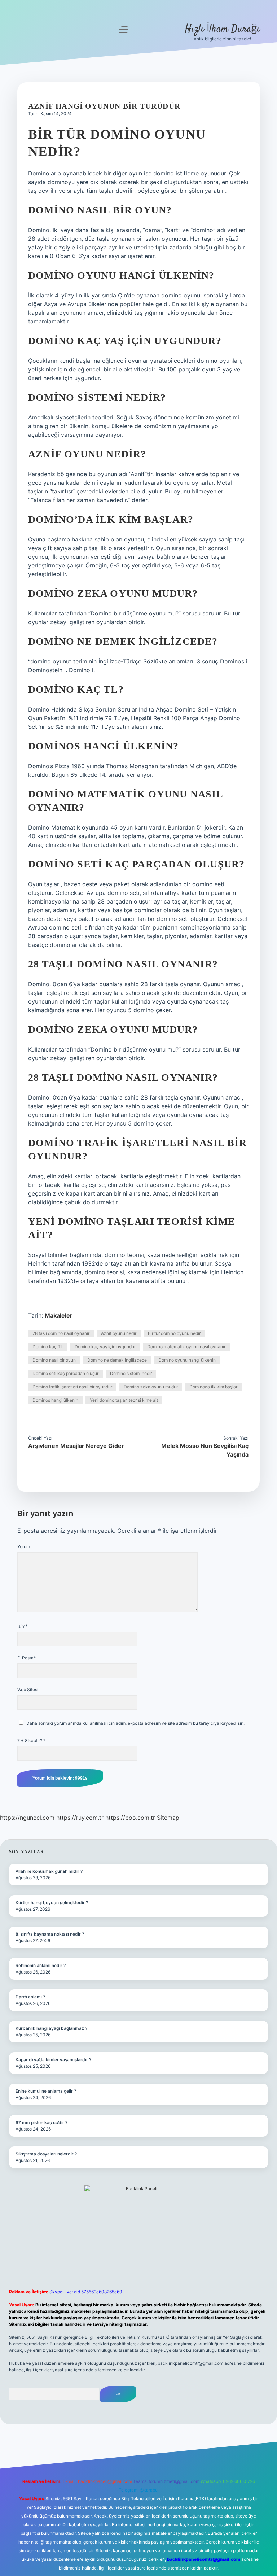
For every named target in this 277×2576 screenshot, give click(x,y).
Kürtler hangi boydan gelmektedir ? (52, 1903)
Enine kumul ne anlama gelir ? (46, 2091)
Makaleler (59, 1315)
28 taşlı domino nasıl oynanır (61, 1333)
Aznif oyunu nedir (119, 1333)
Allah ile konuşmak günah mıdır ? (49, 1871)
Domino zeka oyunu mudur (151, 1387)
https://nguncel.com (27, 1818)
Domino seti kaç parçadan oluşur (65, 1373)
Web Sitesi (28, 1690)
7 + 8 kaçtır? (31, 1740)
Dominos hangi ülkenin (55, 1400)
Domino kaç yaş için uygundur (105, 1347)
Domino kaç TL (48, 1347)
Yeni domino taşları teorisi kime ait (124, 1400)
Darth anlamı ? (30, 1997)
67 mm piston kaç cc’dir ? (41, 2122)
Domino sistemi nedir (131, 1373)
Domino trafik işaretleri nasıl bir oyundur (72, 1387)
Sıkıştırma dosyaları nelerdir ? (46, 2154)
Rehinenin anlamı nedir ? (41, 1965)
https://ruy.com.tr (80, 1818)
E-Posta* (27, 1658)
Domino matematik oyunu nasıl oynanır (186, 1347)
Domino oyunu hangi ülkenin (187, 1360)
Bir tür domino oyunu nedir (174, 1333)
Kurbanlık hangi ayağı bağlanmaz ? (51, 2028)
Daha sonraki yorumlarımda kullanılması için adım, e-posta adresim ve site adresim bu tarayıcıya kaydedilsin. (135, 1723)
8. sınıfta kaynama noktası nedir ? (50, 1934)
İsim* (22, 1626)
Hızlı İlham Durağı (222, 29)
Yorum (24, 1547)
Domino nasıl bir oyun (54, 1360)
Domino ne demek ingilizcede (117, 1360)
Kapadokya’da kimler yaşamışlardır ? (53, 2060)
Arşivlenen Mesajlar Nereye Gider (76, 1446)
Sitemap (168, 1818)
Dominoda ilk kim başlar (213, 1387)
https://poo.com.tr (130, 1818)
